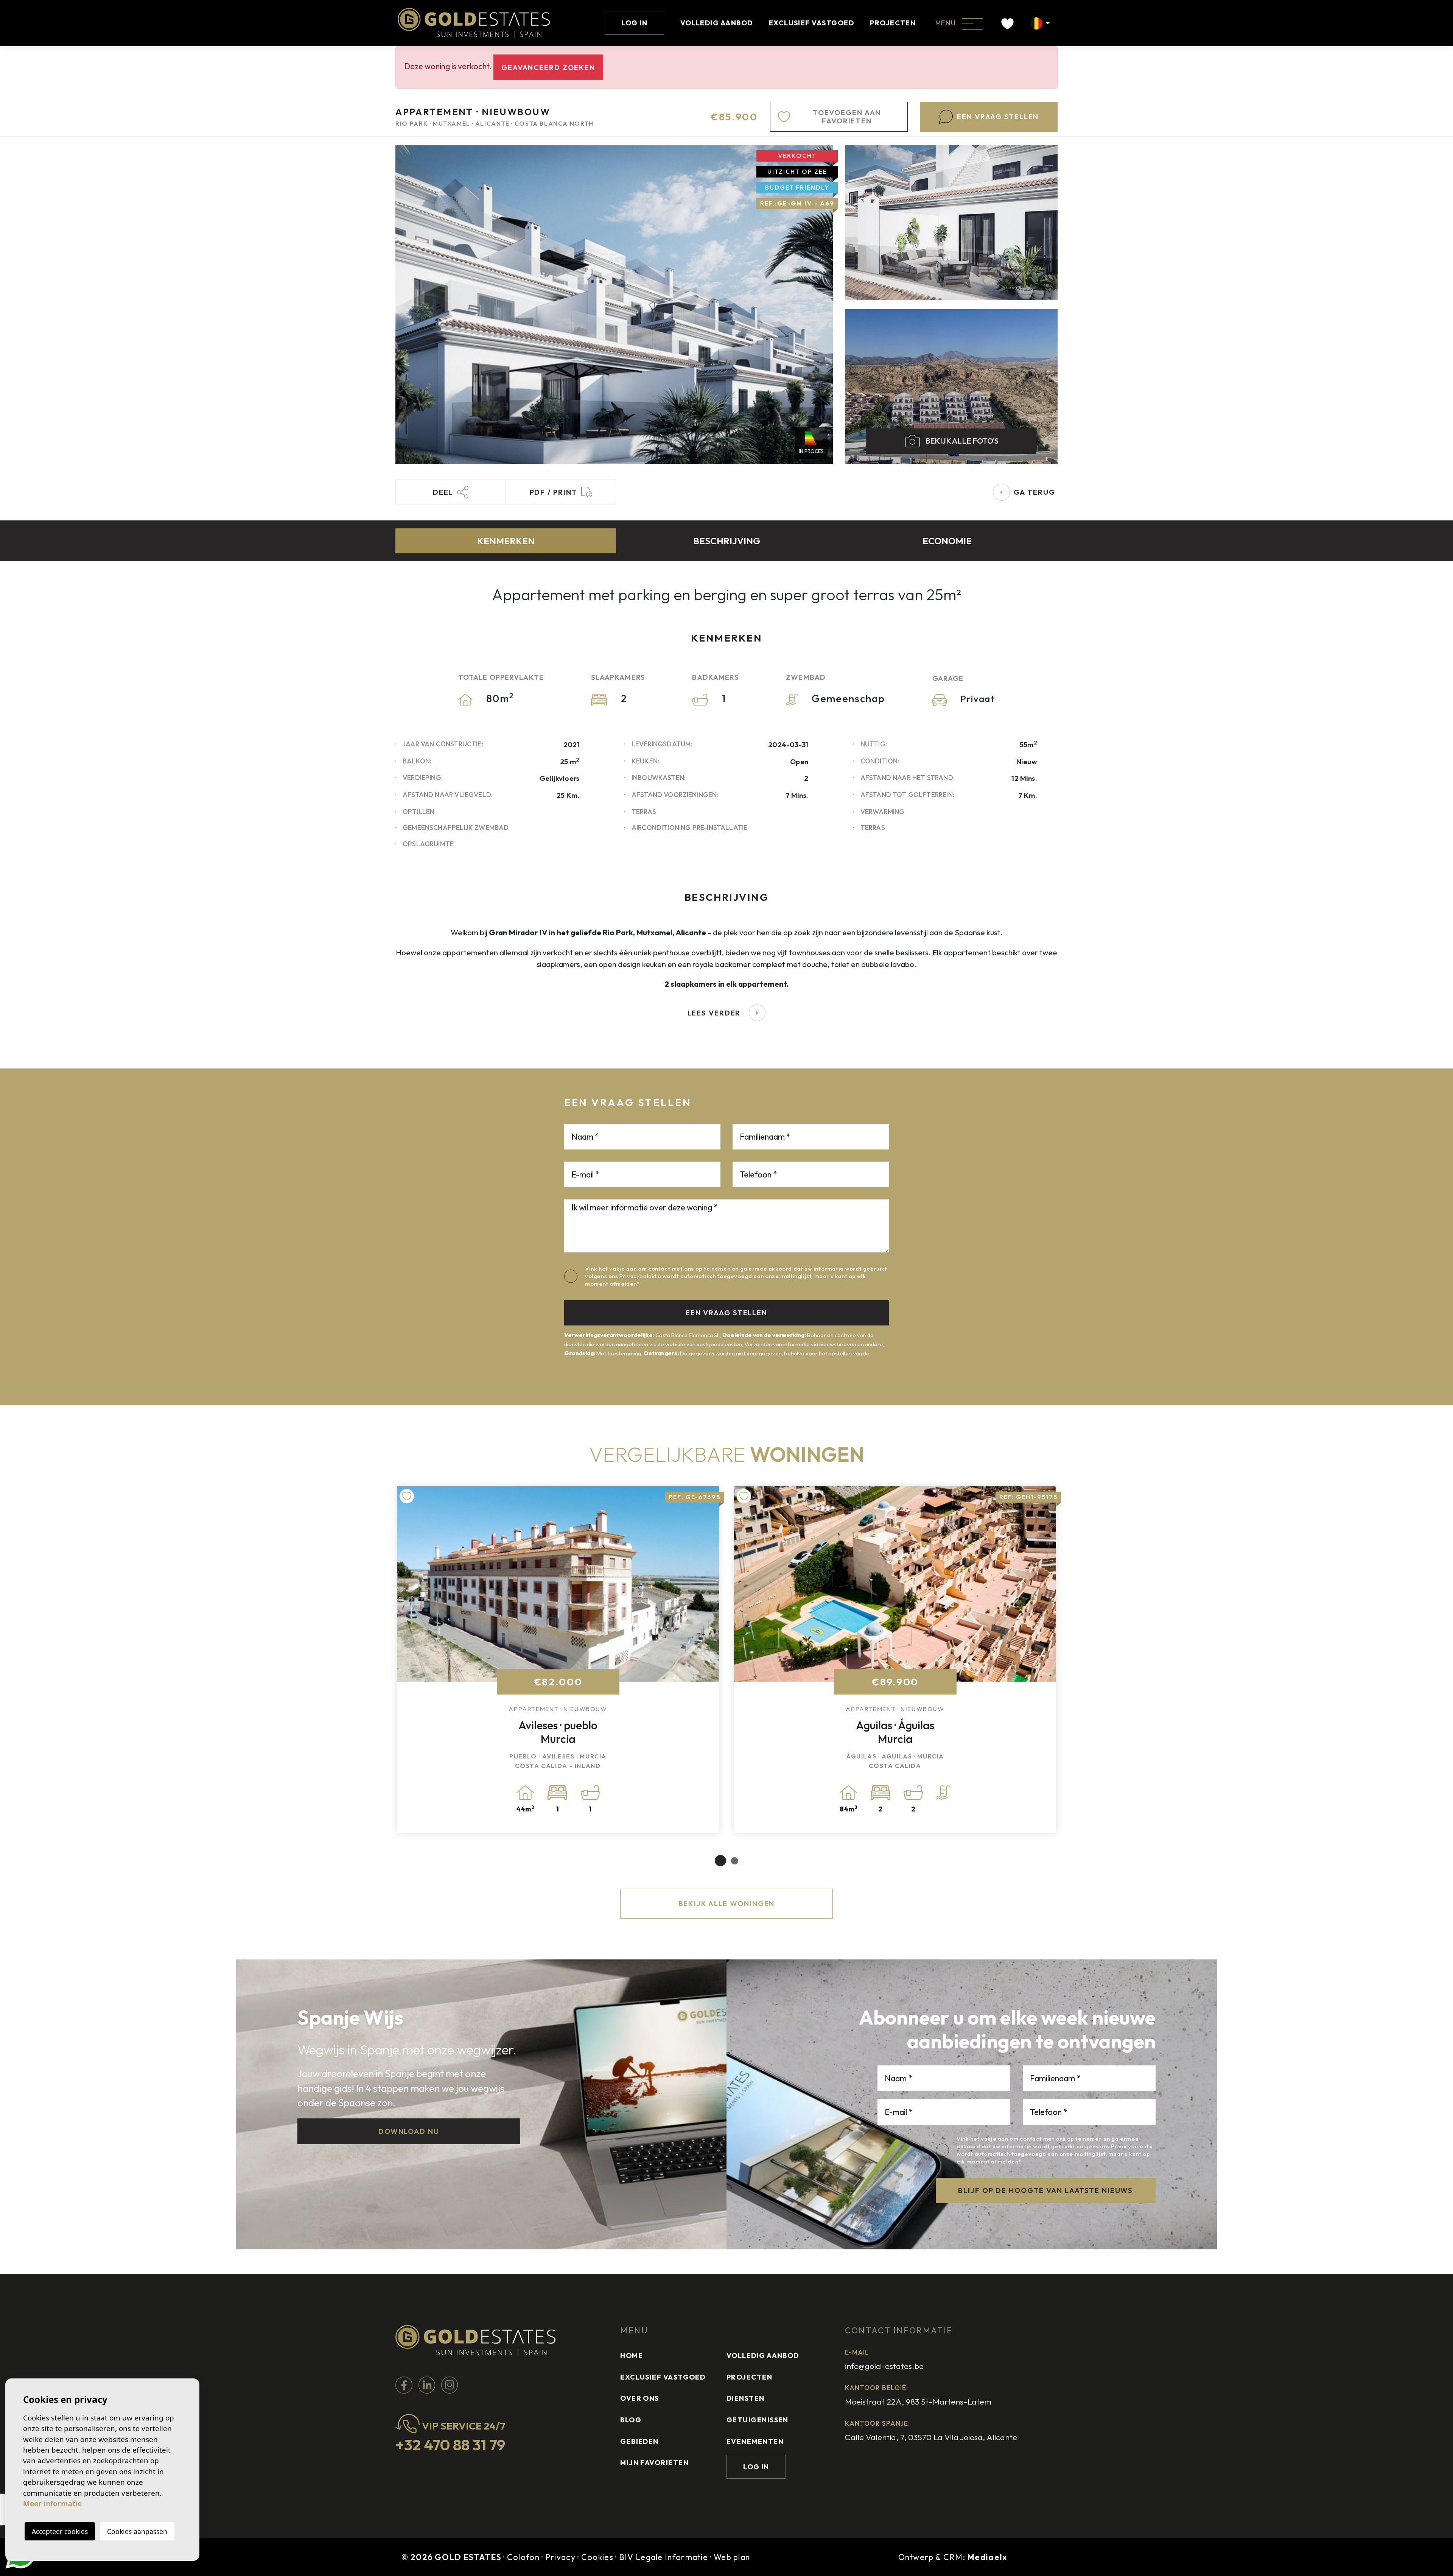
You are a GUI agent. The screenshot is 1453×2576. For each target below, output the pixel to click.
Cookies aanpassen (137, 2531)
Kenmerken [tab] (506, 541)
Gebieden (639, 2441)
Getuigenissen (758, 2420)
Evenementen (755, 2441)
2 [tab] (735, 1861)
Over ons (640, 2398)
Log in (634, 23)
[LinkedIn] (428, 2384)
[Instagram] (450, 2384)
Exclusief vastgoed (811, 23)
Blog (631, 2420)
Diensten (746, 2398)
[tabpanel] (558, 1660)
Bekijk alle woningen (727, 1903)
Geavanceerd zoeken (548, 67)
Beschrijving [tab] (727, 541)
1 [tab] (720, 1861)
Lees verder (714, 1013)
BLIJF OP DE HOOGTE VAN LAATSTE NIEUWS (1045, 2190)
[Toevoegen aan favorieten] (407, 1496)
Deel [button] (443, 492)
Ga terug (1034, 492)
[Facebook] (405, 2384)
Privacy (560, 2557)
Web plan (732, 2557)
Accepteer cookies (60, 2531)
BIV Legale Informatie (663, 2557)
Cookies (597, 2557)
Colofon (523, 2557)
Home (632, 2356)
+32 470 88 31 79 (450, 2445)
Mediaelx (987, 2557)
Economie (947, 541)
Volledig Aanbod (717, 23)
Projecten (893, 23)
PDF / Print (554, 492)
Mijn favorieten (654, 2463)
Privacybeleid (639, 1276)
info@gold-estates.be (884, 2366)
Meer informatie (52, 2504)
